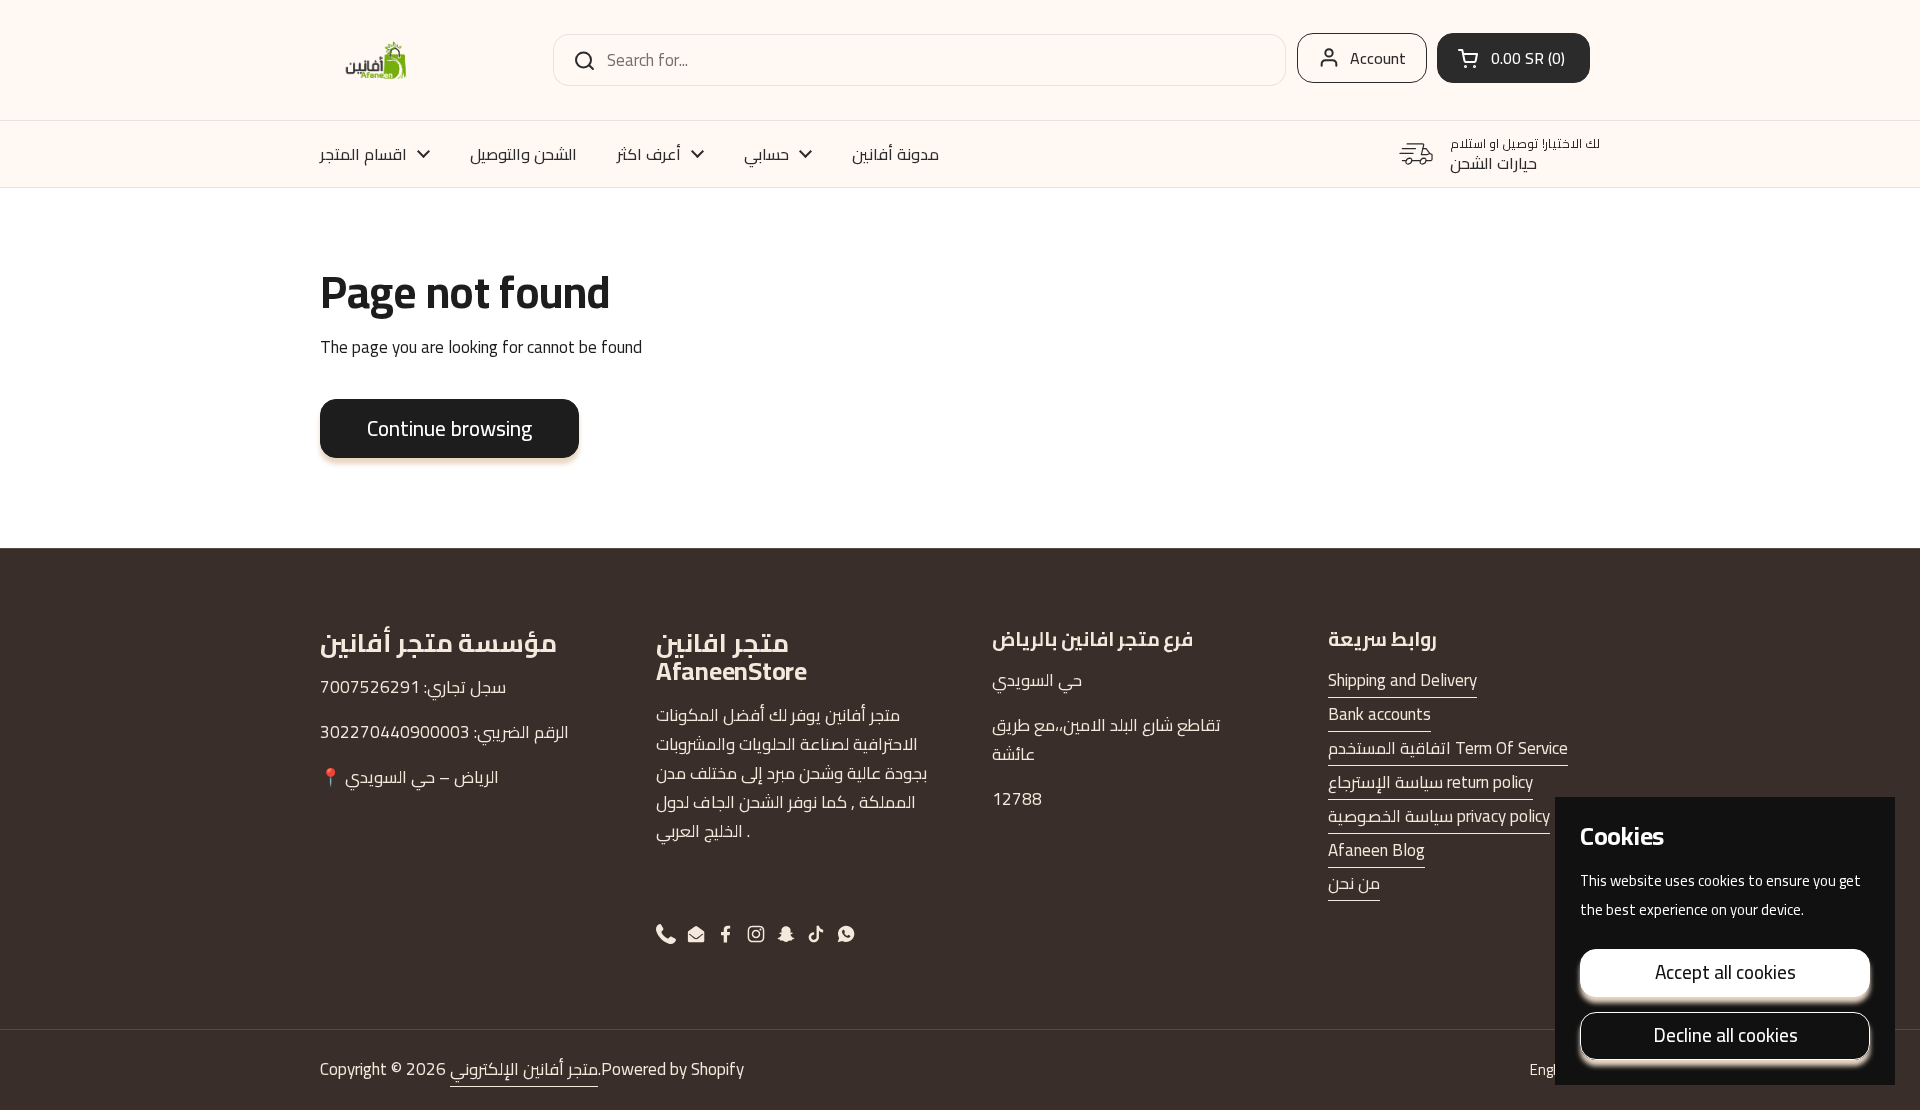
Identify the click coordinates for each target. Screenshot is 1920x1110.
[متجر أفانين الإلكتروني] (376, 60)
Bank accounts (1379, 714)
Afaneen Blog (1376, 850)
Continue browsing (449, 428)
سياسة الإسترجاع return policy (1430, 782)
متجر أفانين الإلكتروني (524, 1069)
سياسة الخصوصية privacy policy (1439, 816)
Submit (578, 60)
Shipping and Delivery (1402, 680)
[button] (1513, 58)
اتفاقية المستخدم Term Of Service (1448, 748)
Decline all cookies (1725, 1035)
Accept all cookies (1725, 972)
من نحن (1354, 883)
